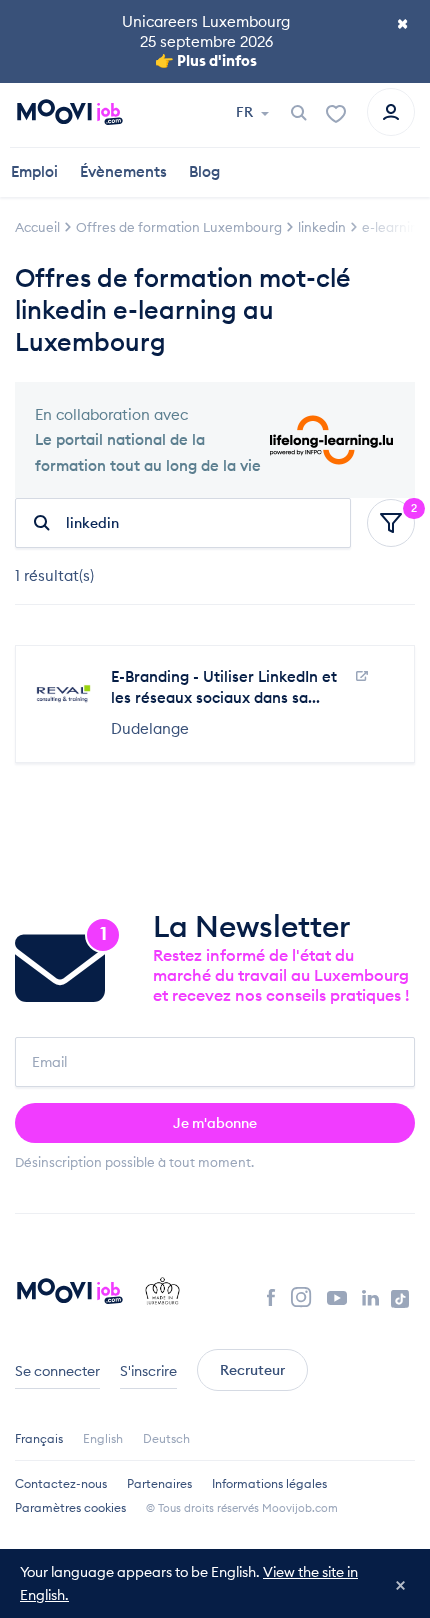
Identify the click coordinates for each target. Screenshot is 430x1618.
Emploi (34, 171)
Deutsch (166, 1438)
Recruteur (252, 1370)
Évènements (123, 171)
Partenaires (159, 1483)
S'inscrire (148, 1371)
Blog (204, 171)
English (103, 1438)
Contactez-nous (61, 1483)
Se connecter (57, 1371)
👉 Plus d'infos (206, 60)
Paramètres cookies (70, 1507)
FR (246, 112)
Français (39, 1438)
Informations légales (269, 1483)
